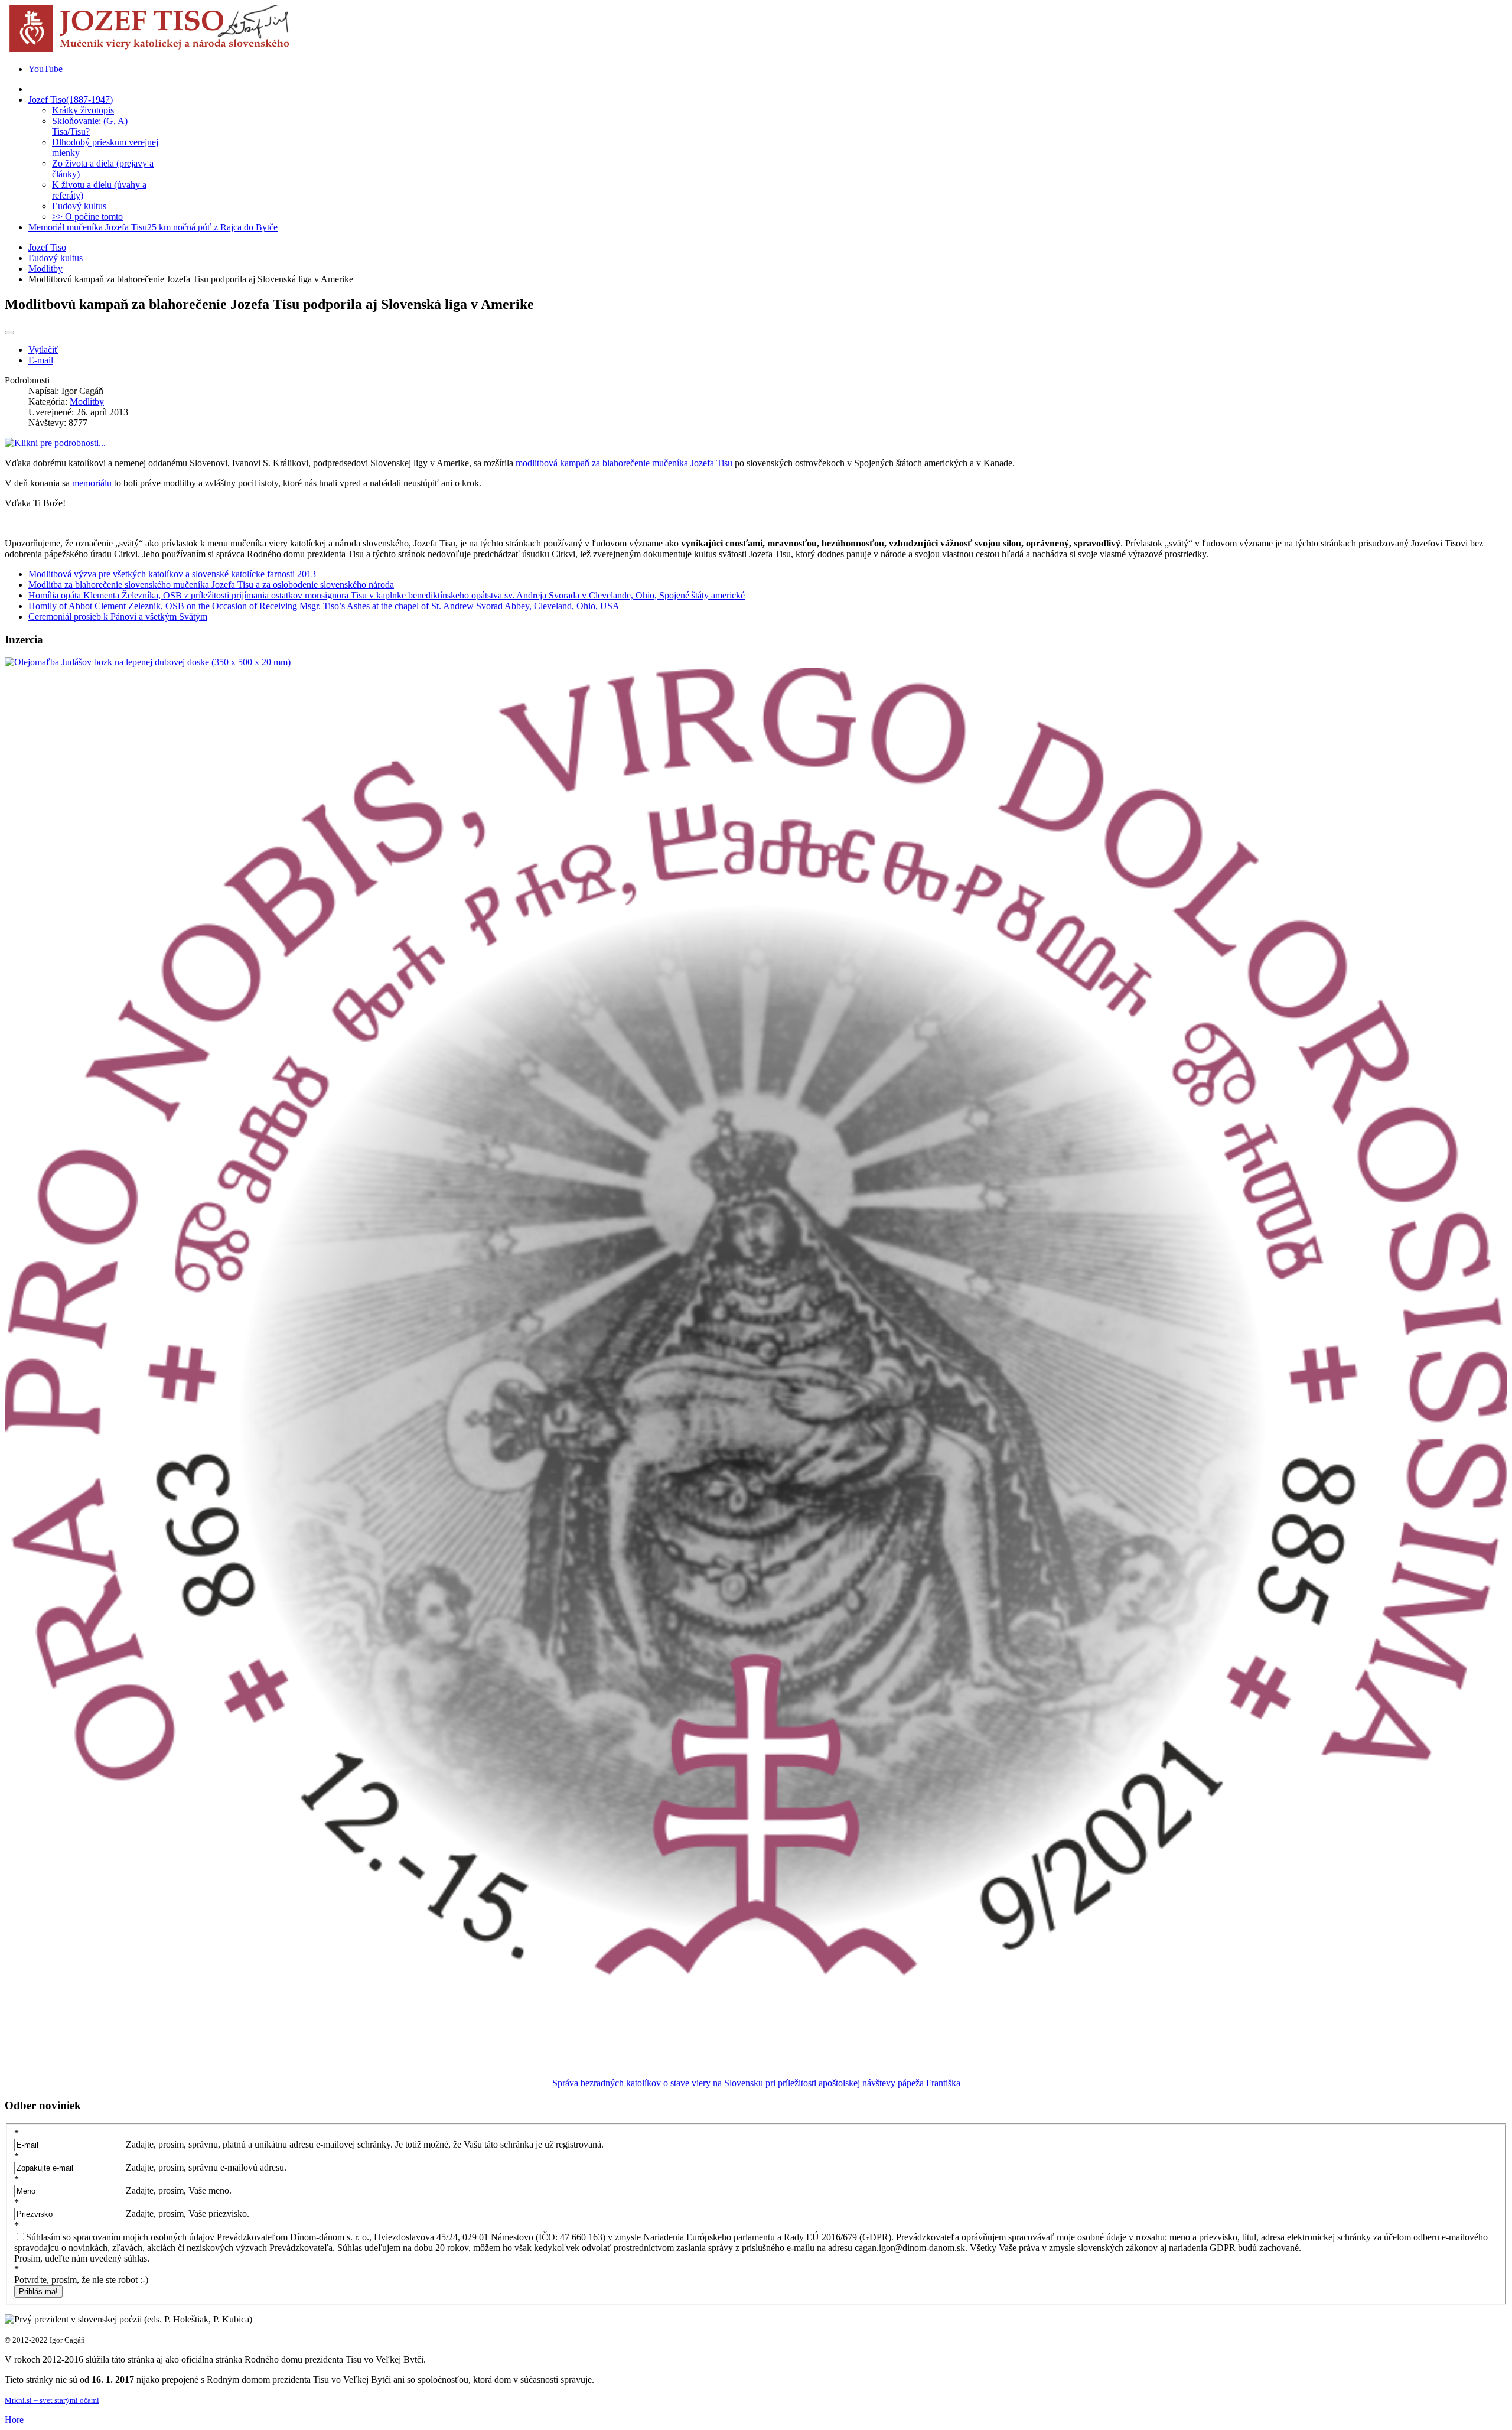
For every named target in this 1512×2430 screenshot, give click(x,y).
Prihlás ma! (38, 2291)
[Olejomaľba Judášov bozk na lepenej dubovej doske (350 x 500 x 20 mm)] (148, 662)
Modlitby (45, 269)
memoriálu (92, 483)
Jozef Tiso (47, 247)
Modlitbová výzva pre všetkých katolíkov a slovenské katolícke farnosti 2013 (172, 574)
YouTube (45, 69)
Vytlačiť (43, 349)
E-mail (41, 360)
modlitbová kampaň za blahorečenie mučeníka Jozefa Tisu (624, 463)
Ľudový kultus (56, 258)
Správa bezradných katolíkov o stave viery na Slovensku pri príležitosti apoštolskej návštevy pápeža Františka (756, 2083)
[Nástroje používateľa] (9, 333)
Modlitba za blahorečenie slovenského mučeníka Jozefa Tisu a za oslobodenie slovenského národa (211, 585)
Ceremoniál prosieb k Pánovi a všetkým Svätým (118, 617)
